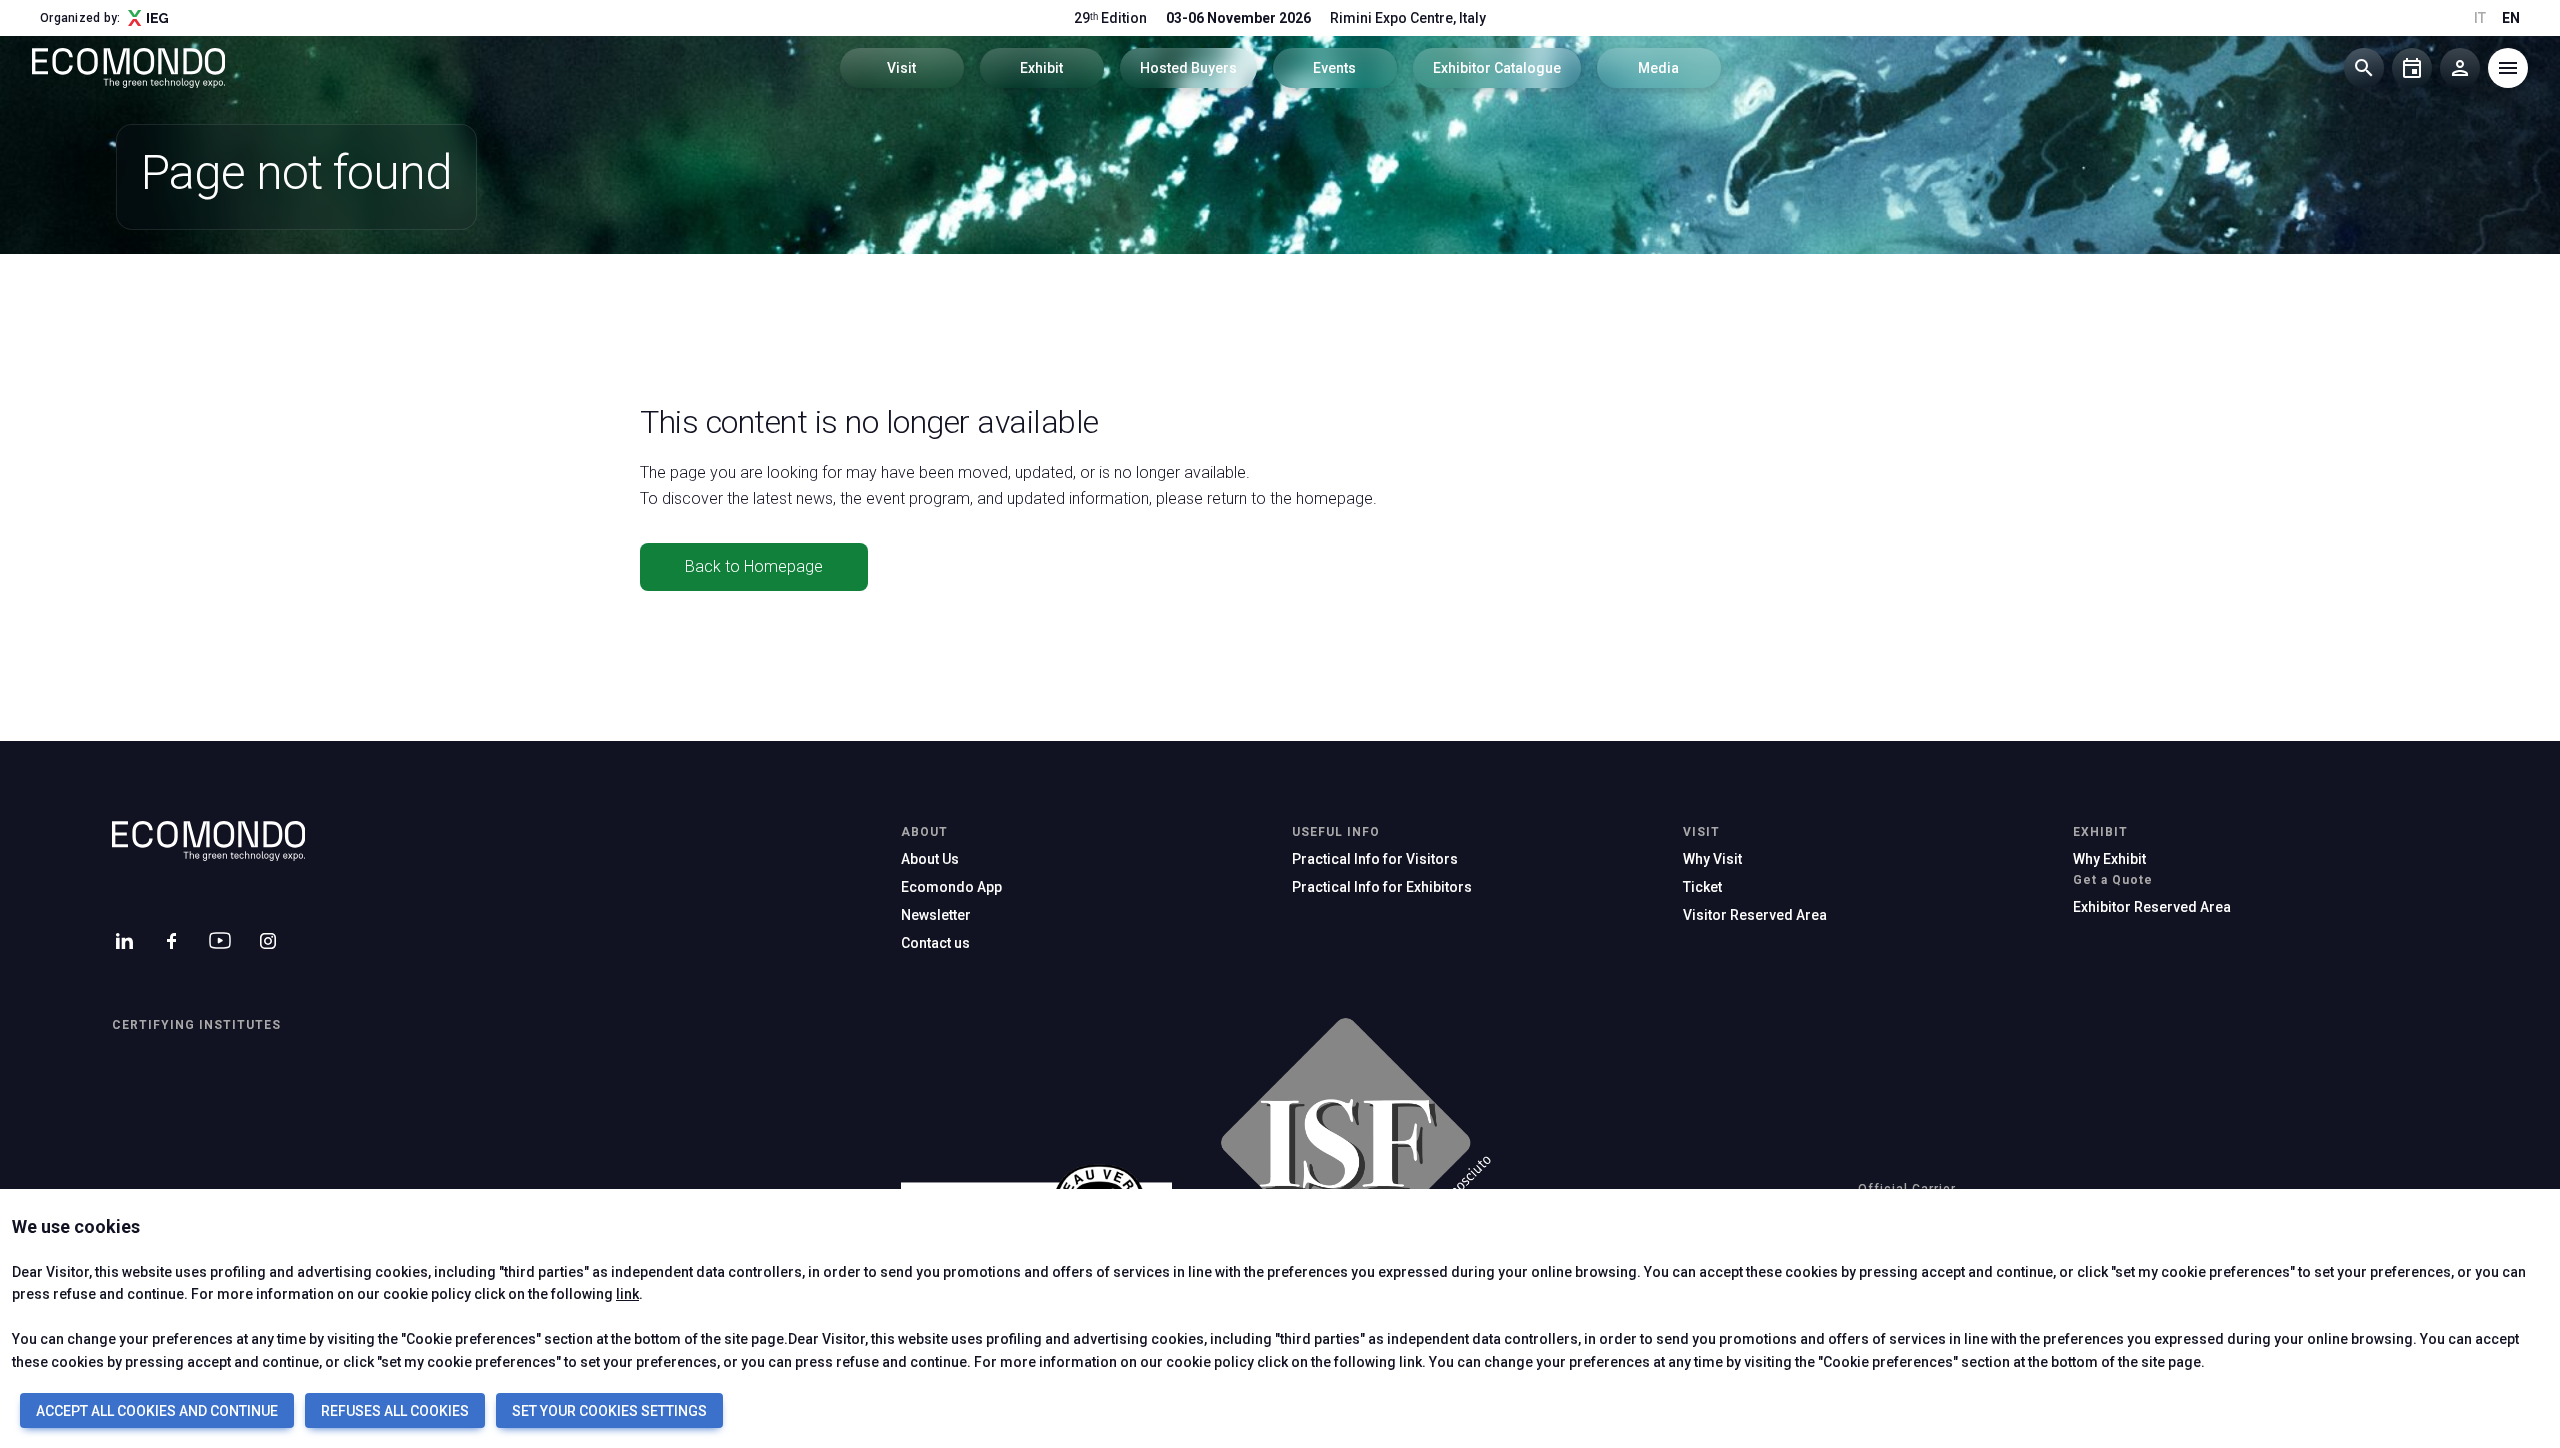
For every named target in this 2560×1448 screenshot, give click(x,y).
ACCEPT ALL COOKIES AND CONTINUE (157, 1411)
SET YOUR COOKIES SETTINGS (609, 1411)
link (627, 1294)
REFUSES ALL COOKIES (395, 1411)
